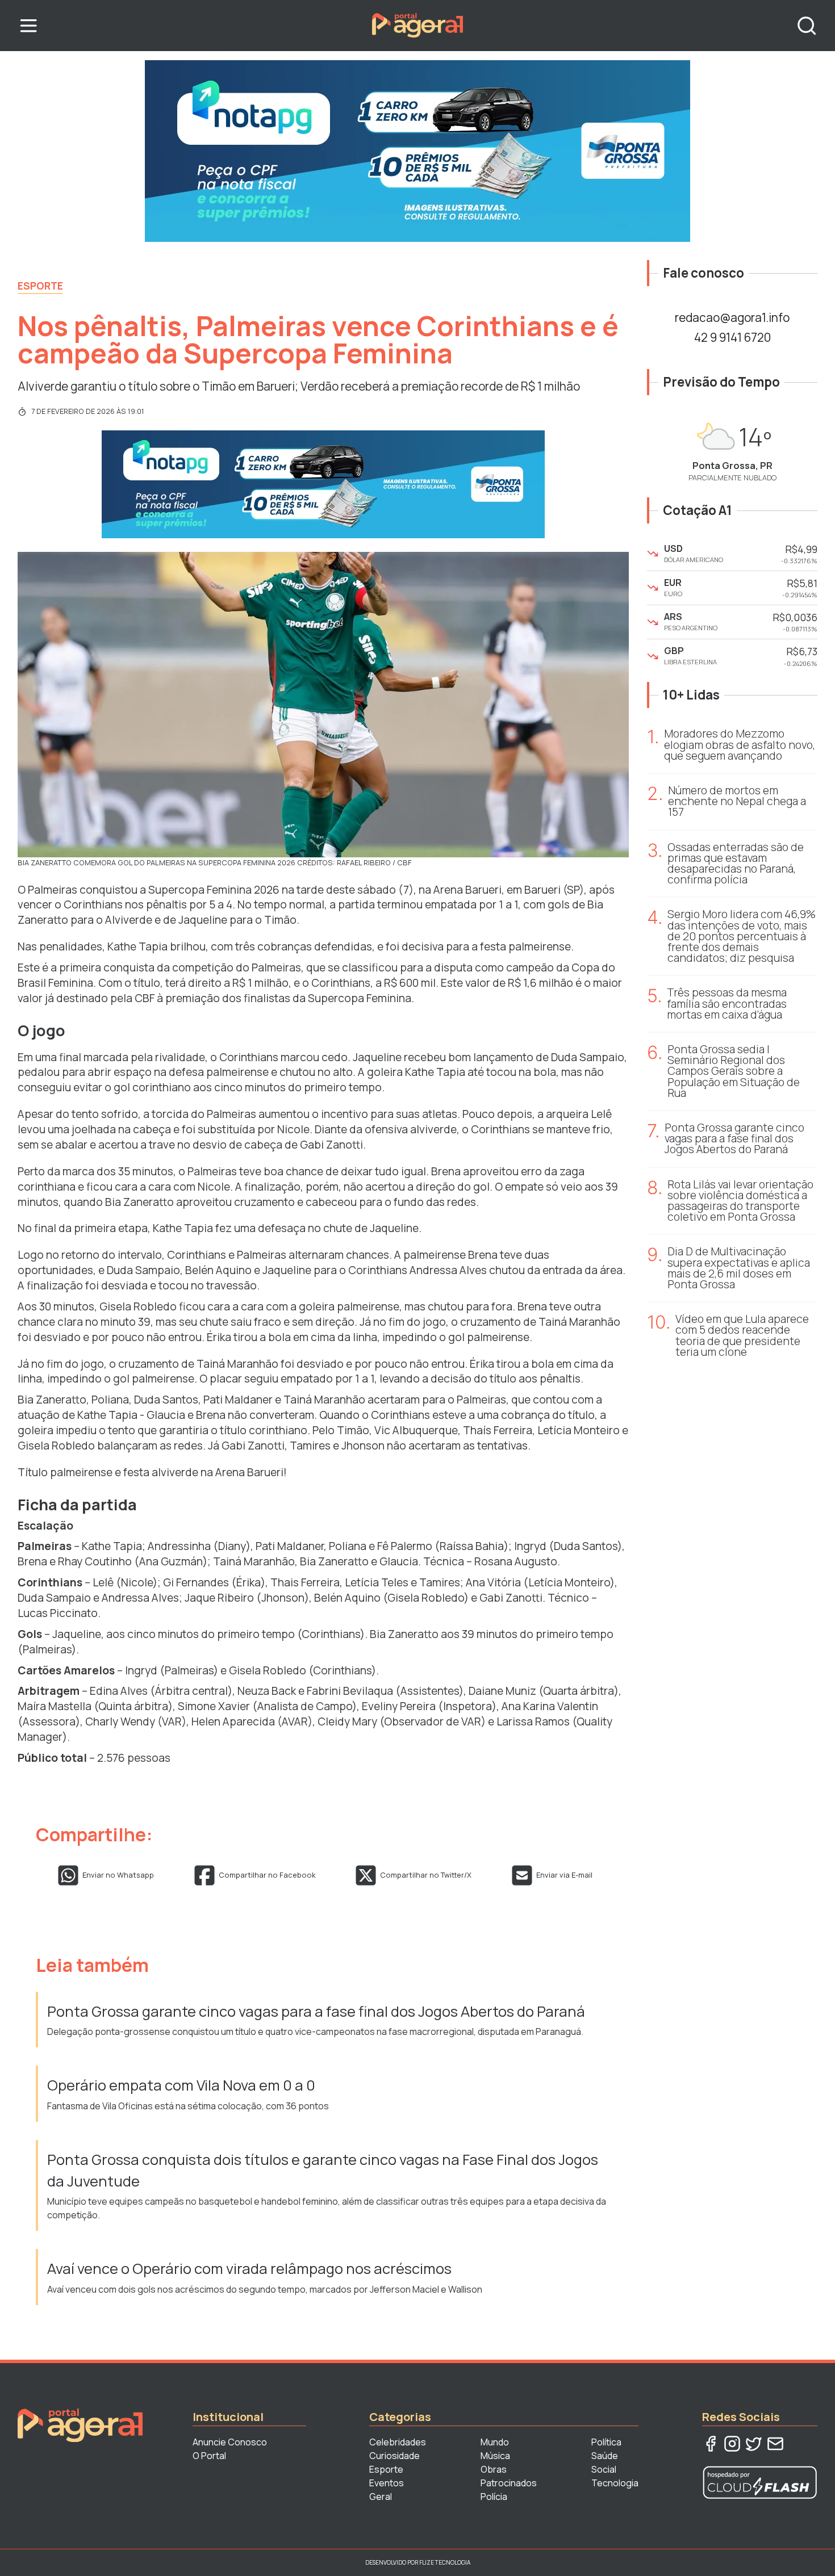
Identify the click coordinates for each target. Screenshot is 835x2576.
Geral (381, 2497)
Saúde (605, 2456)
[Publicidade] (417, 151)
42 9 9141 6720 (732, 337)
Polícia (494, 2497)
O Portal (209, 2456)
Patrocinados (509, 2483)
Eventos (387, 2483)
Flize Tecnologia (445, 2562)
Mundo (495, 2442)
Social (604, 2469)
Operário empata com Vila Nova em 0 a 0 (183, 2085)
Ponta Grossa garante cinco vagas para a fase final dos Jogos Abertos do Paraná (316, 2011)
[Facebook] (711, 2444)
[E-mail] (775, 2444)
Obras (494, 2469)
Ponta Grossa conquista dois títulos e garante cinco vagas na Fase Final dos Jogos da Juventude (323, 2170)
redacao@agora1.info (732, 317)
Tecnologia (615, 2483)
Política (606, 2442)
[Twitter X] (754, 2444)
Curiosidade (394, 2456)
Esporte (40, 286)
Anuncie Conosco (230, 2442)
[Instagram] (732, 2444)
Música (495, 2456)
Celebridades (398, 2442)
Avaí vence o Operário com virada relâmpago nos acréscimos (249, 2269)
